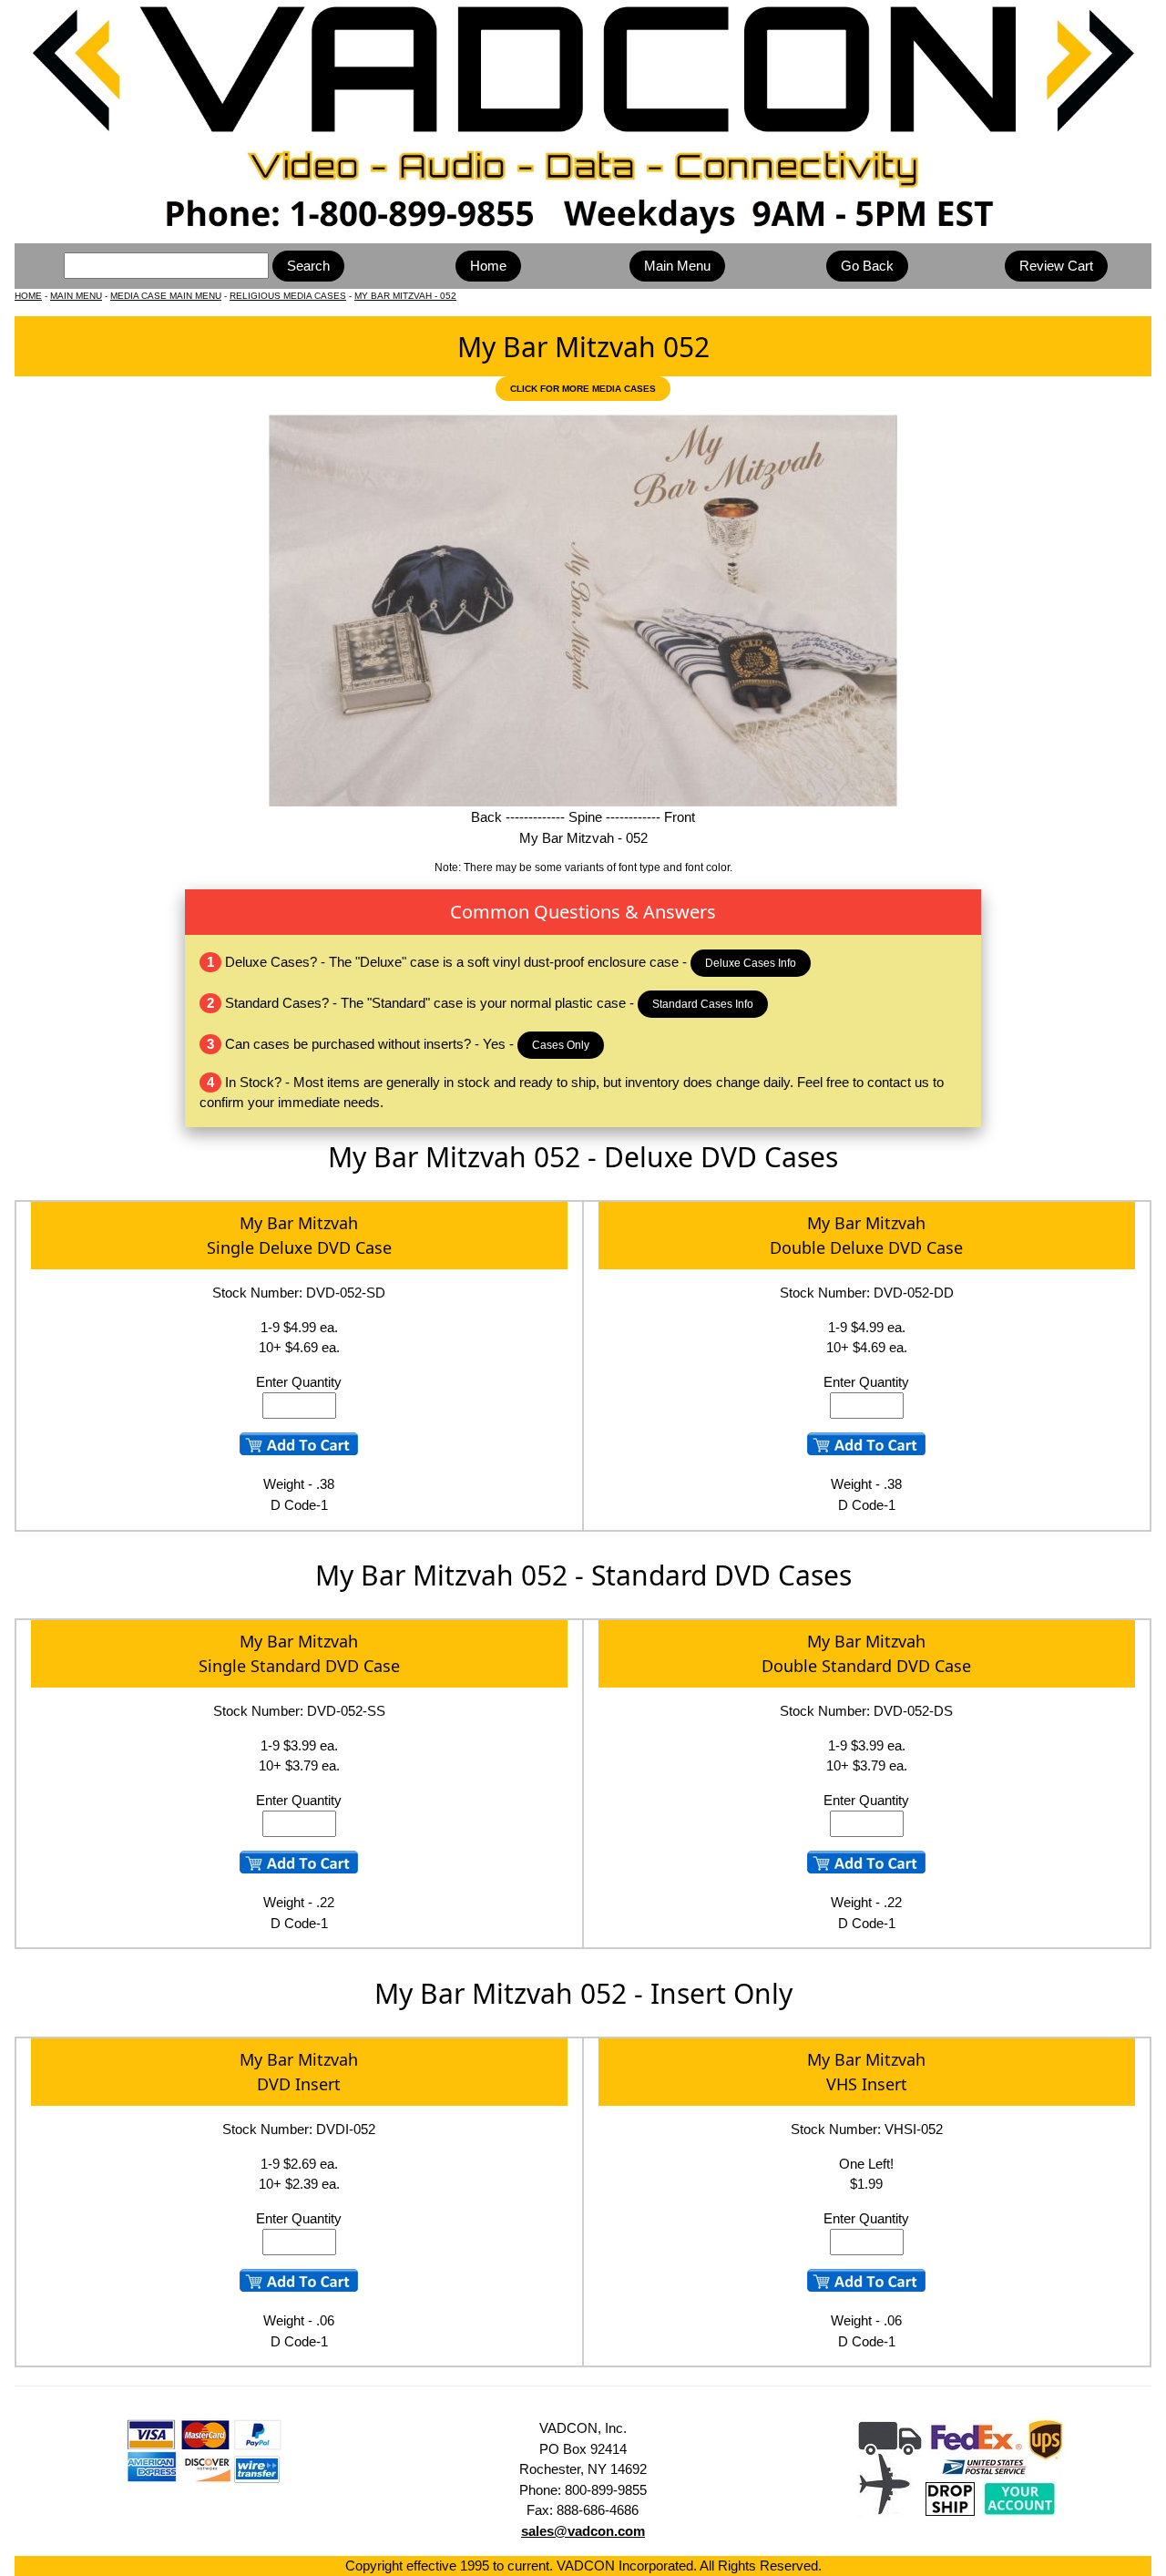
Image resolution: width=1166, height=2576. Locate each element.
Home (488, 266)
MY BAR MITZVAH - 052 (405, 296)
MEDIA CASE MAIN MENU (166, 296)
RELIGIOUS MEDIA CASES (288, 296)
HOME (28, 296)
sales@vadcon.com (583, 2531)
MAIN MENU (76, 296)
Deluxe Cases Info (751, 963)
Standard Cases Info (703, 1004)
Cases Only (561, 1045)
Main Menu (677, 266)
